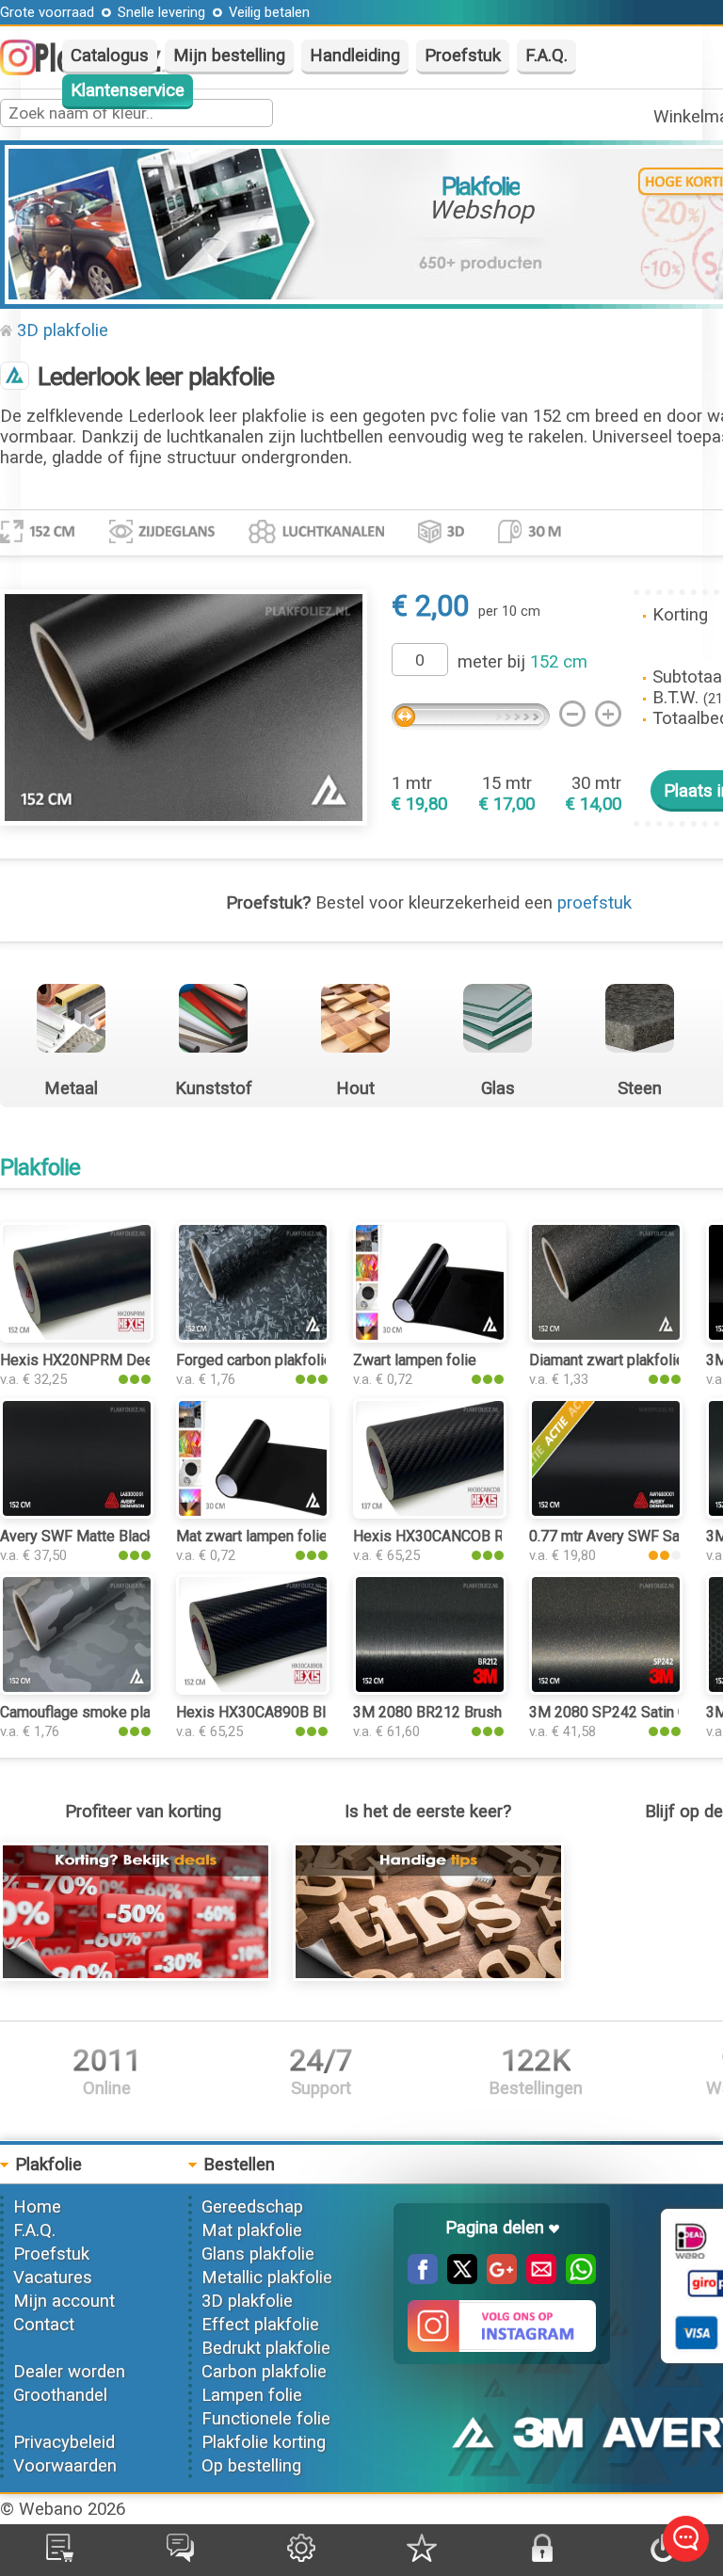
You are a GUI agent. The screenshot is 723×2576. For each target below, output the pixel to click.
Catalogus (110, 56)
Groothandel (60, 2395)
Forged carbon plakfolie (254, 1360)
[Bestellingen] (60, 2556)
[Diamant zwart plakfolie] (606, 1337)
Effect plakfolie (260, 2325)
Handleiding (355, 56)
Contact (44, 2325)
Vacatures (53, 2278)
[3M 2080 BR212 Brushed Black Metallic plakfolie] (430, 1689)
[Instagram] (27, 70)
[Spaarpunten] (422, 2556)
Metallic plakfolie (267, 2278)
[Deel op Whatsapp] (576, 2278)
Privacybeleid (64, 2442)
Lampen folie (252, 2395)
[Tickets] (180, 2556)
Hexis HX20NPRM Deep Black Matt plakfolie (148, 1360)
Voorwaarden (65, 2466)
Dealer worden (69, 2372)
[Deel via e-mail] (537, 2278)
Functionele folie (266, 2419)
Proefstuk (463, 56)
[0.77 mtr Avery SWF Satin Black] (606, 1513)
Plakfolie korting (264, 2442)
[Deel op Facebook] (423, 2278)
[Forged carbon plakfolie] (253, 1337)
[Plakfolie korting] (136, 1975)
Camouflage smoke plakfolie (94, 1712)
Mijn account (64, 2301)
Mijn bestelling (229, 56)
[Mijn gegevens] (301, 2556)
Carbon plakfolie (264, 2372)
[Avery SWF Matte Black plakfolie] (77, 1513)
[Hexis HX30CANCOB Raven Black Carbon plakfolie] (430, 1513)
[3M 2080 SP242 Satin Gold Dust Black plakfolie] (606, 1689)
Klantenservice (128, 90)
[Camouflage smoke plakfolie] (77, 1689)
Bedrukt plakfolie (266, 2348)
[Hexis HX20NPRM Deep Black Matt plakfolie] (77, 1337)
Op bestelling (251, 2466)
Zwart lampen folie (415, 1360)
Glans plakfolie (258, 2254)
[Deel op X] (458, 2278)
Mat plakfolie (252, 2230)
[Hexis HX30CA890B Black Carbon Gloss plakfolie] (253, 1689)
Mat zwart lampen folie (252, 1536)
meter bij (522, 662)
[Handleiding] (428, 1975)
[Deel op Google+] (497, 2278)
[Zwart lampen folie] (430, 1337)
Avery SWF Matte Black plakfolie (108, 1536)
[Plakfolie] (15, 378)
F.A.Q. (546, 56)
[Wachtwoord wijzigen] (542, 2556)
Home (37, 2207)
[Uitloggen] (663, 2556)
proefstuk (594, 903)
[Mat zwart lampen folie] (253, 1513)
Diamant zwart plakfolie (607, 1360)
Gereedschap (252, 2207)
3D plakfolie (63, 330)
